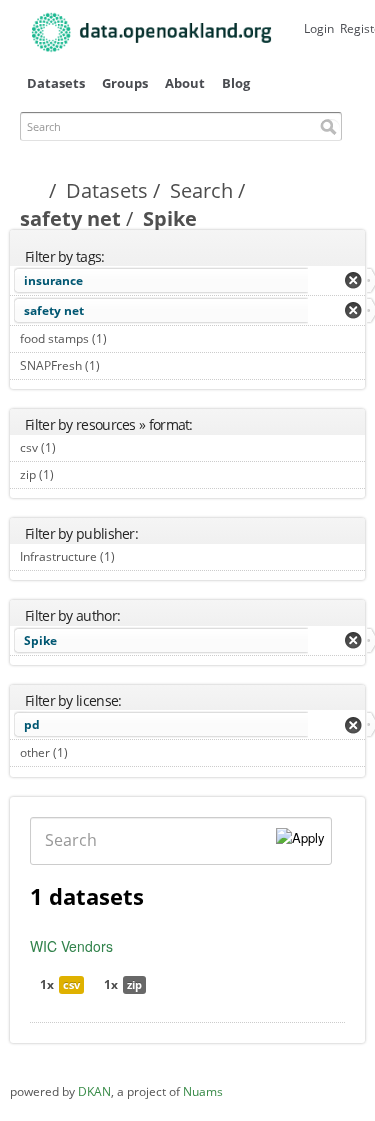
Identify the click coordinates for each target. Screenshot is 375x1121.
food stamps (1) (129, 338)
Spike (40, 640)
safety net (70, 218)
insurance (53, 280)
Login (319, 28)
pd (32, 724)
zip (134, 984)
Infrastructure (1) (137, 556)
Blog (236, 83)
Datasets (56, 83)
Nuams (203, 1091)
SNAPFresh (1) (122, 365)
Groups (125, 83)
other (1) (90, 752)
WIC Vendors (71, 946)
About (185, 83)
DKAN (94, 1091)
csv (71, 984)
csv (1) (78, 447)
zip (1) (76, 474)
